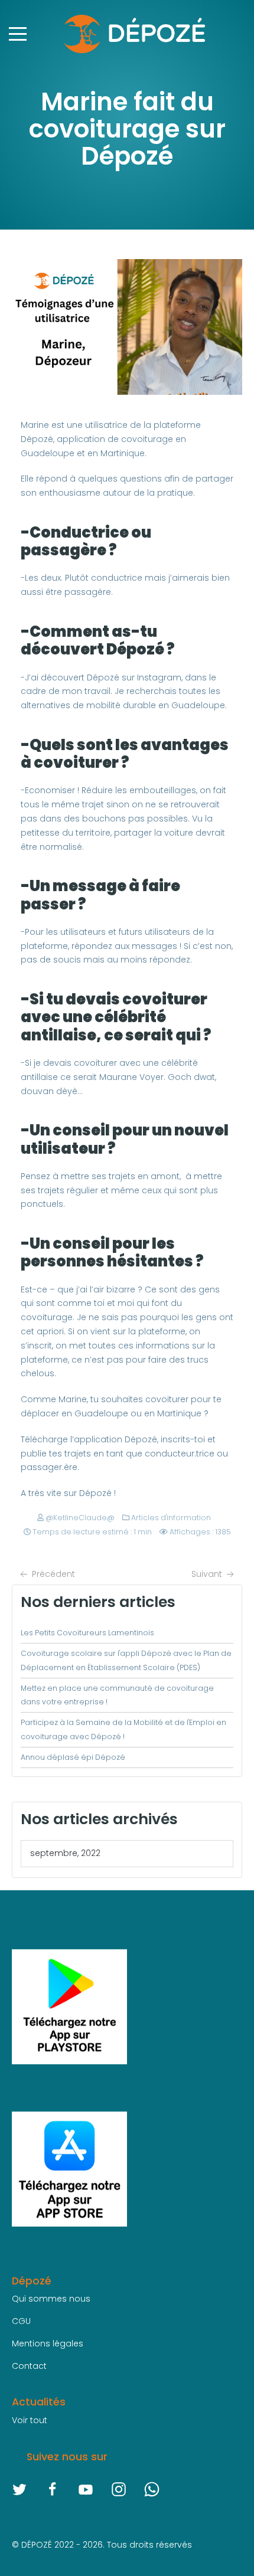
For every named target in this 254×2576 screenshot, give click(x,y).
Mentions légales (48, 2343)
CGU (21, 2321)
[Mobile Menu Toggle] (18, 34)
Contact (29, 2366)
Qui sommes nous (51, 2299)
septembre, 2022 (65, 1853)
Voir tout (30, 2420)
